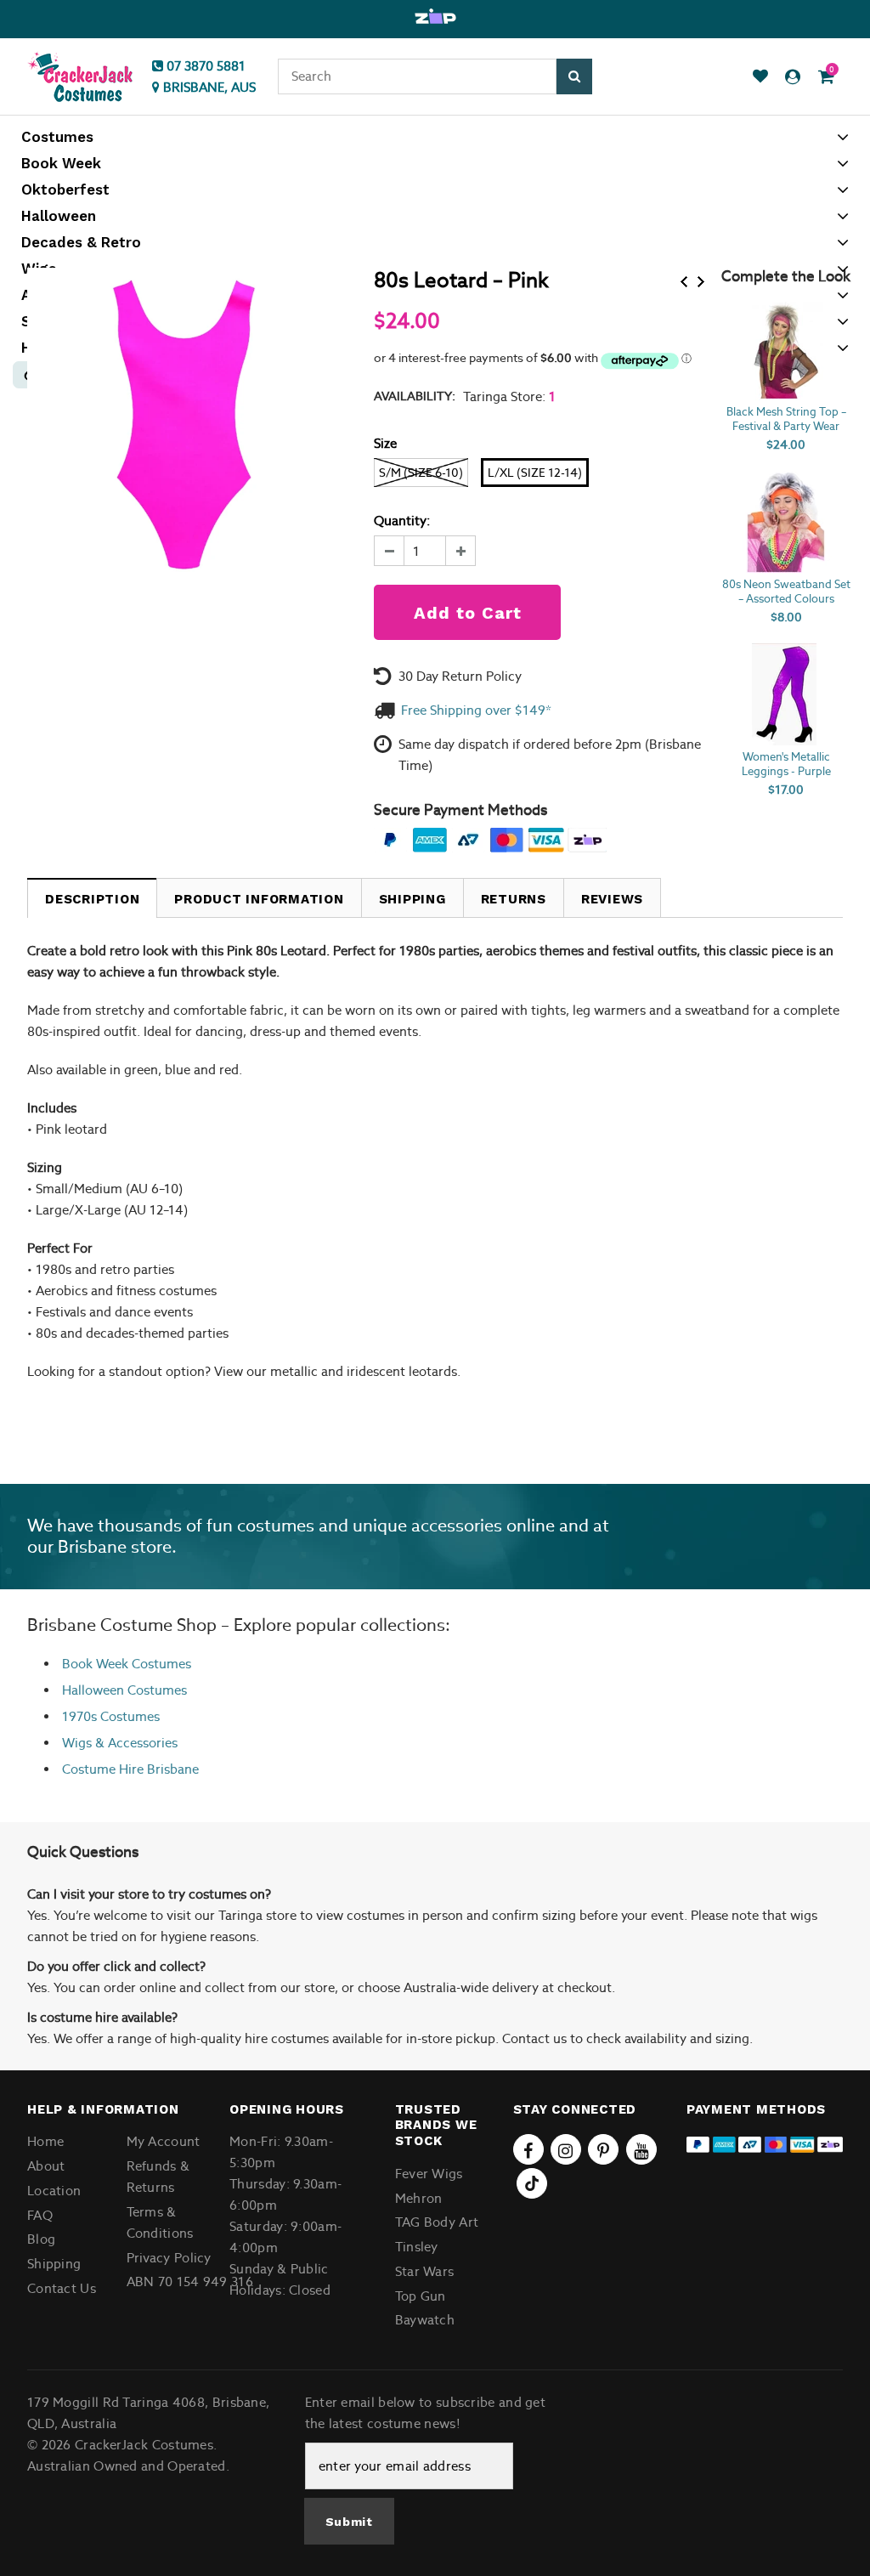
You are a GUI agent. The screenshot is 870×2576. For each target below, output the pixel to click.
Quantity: (402, 521)
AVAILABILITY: (415, 396)
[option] (435, 17)
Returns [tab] (514, 899)
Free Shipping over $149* (476, 710)
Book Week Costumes (127, 1664)
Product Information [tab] (259, 899)
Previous (684, 282)
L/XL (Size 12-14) (535, 473)
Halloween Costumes (124, 1690)
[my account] (793, 77)
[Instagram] (566, 2149)
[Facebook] (528, 2149)
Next (701, 282)
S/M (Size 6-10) (421, 473)
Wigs (77, 1743)
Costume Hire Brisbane (130, 1769)
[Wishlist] (760, 77)
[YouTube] (641, 2149)
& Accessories (135, 1743)
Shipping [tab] (412, 899)
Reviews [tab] (612, 899)
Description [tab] (92, 899)
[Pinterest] (603, 2149)
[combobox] (417, 76)
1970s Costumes (111, 1716)
